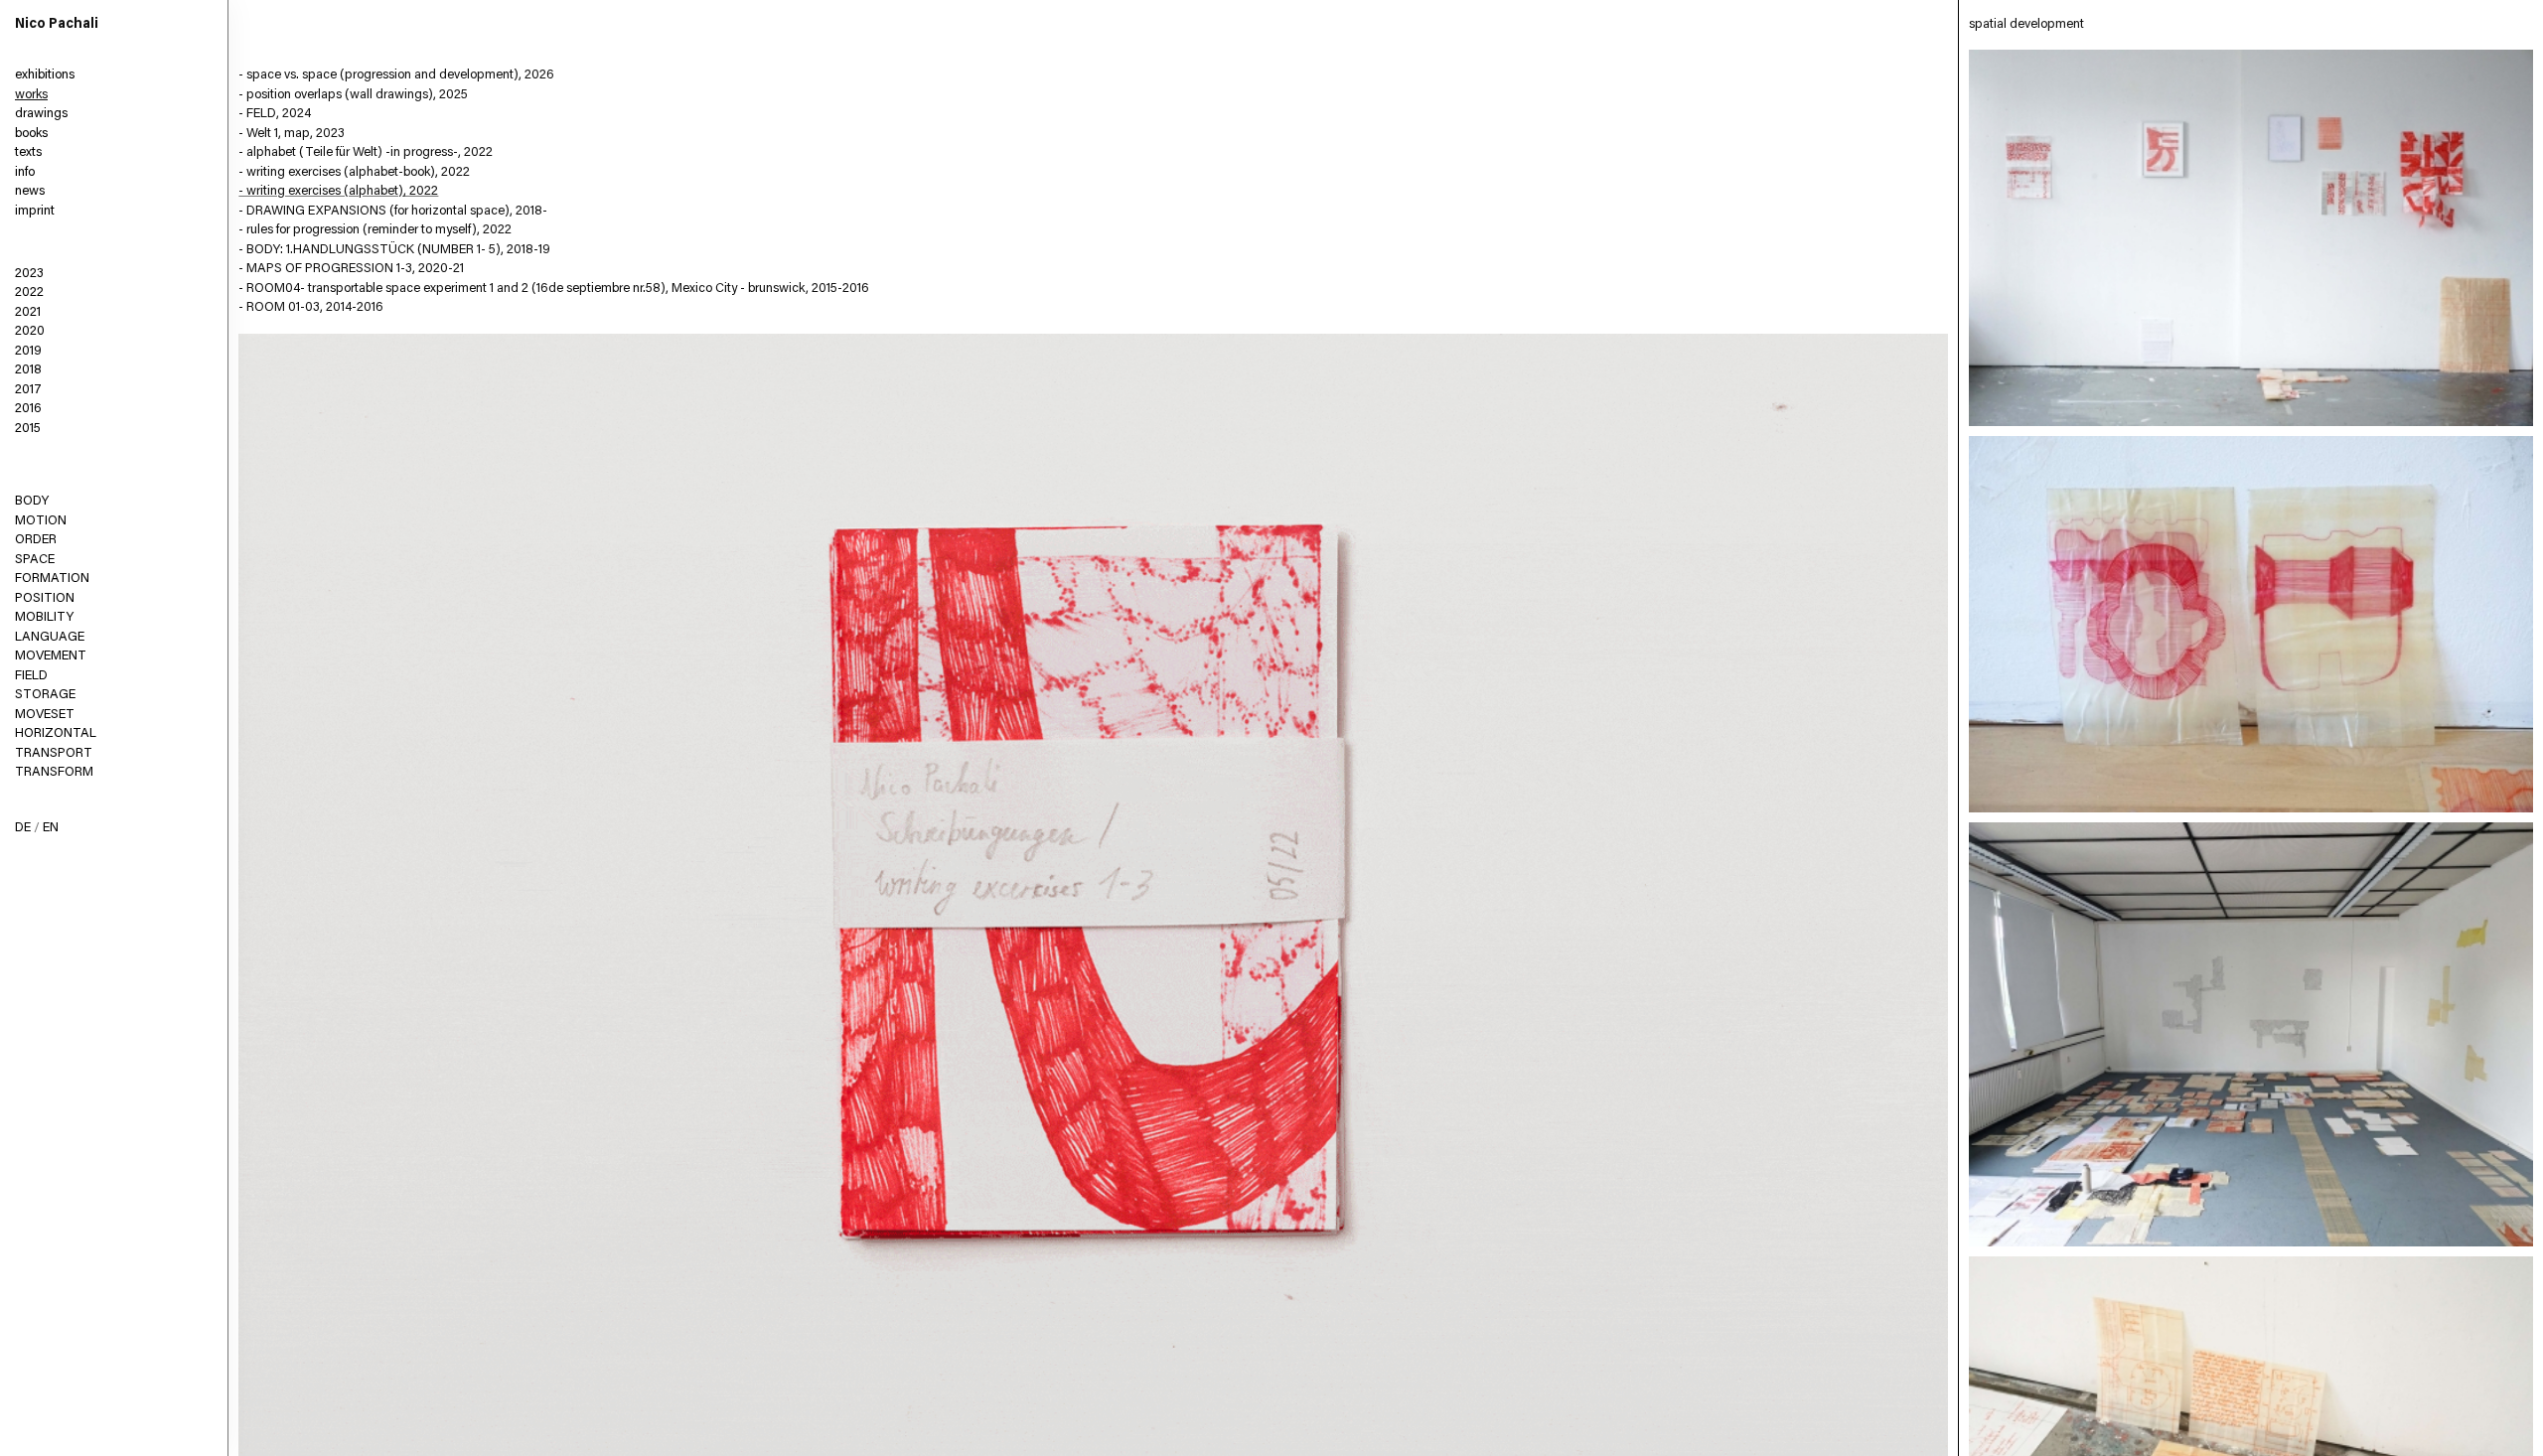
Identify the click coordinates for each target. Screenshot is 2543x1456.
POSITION (45, 598)
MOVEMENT (51, 656)
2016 (28, 409)
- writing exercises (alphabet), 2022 (338, 191)
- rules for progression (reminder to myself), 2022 (375, 230)
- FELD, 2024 (275, 114)
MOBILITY (44, 617)
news (30, 191)
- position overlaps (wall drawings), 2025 (353, 95)
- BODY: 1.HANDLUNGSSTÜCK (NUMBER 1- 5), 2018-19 (394, 250)
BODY (32, 501)
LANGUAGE (50, 637)
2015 (28, 429)
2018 (28, 370)
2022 (29, 292)
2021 (28, 312)
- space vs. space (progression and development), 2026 (396, 75)
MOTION (41, 521)
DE (23, 828)
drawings (41, 114)
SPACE (35, 560)
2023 (29, 274)
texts (28, 152)
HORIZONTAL (56, 733)
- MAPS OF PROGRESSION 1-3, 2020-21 (351, 269)
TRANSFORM (54, 772)
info (25, 172)
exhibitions (45, 75)
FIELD (31, 676)
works (31, 95)
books (31, 134)
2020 (30, 331)
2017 (28, 390)
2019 (28, 351)
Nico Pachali (57, 25)
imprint (35, 211)
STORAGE (45, 695)
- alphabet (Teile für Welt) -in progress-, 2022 (366, 152)
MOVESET (45, 715)
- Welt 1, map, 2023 (292, 134)
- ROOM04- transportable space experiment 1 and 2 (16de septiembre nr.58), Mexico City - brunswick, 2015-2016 (554, 289)
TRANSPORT (54, 753)
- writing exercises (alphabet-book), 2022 (354, 172)
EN (51, 828)
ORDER (36, 540)
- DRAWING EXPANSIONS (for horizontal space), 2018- (393, 211)
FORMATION (52, 579)
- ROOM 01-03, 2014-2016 (311, 307)
